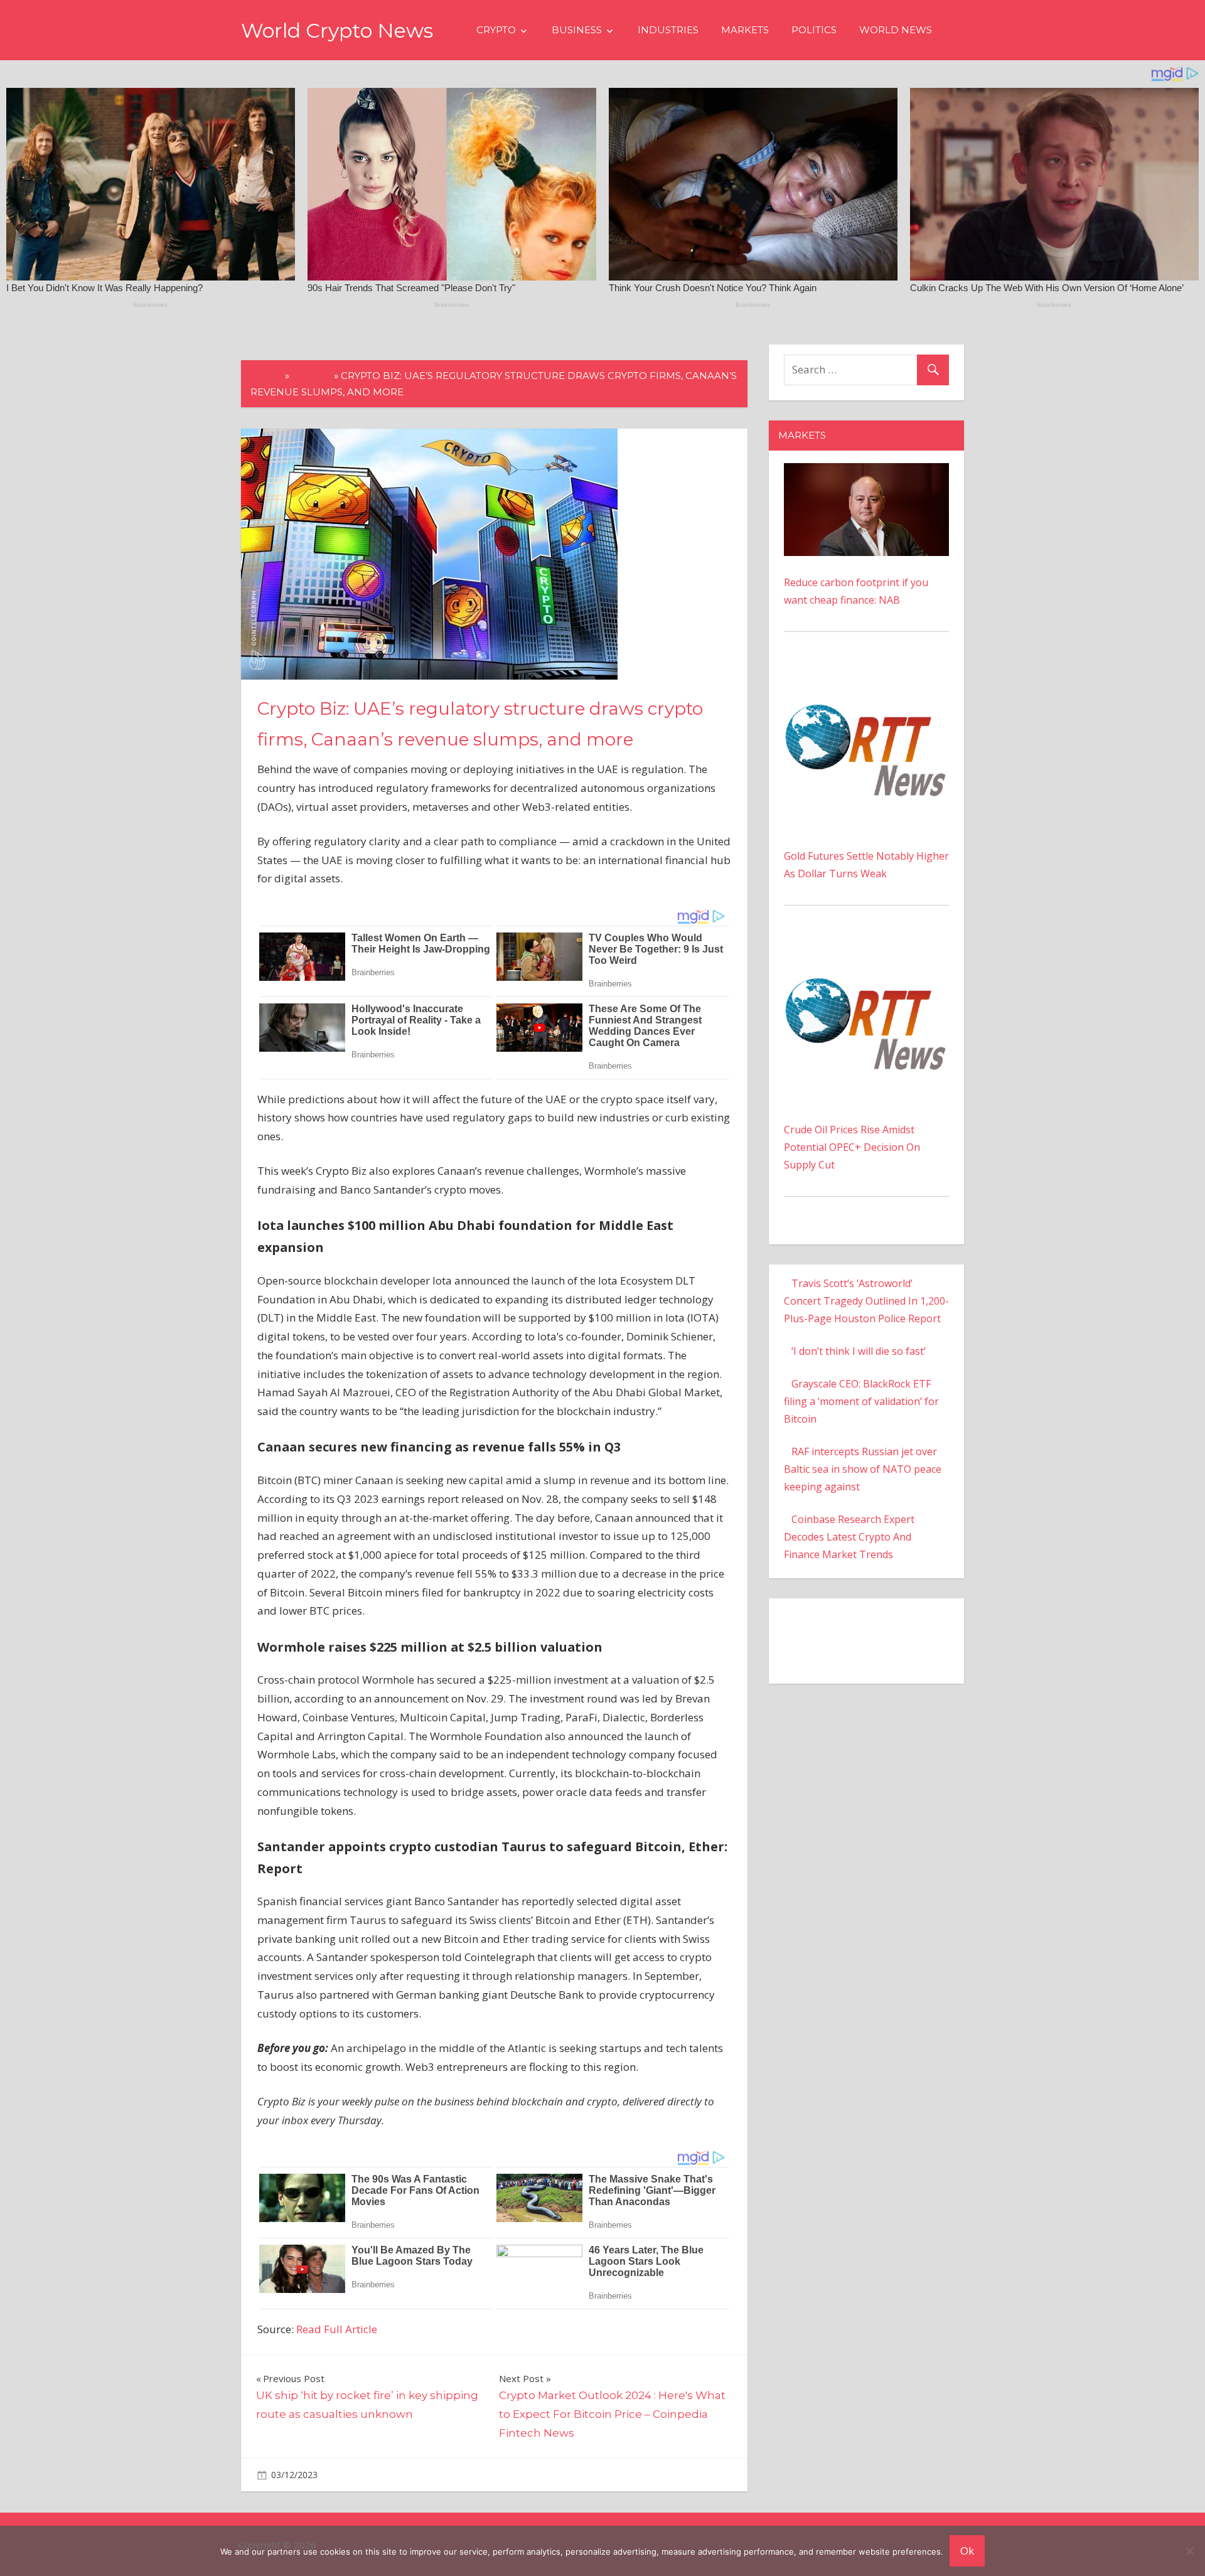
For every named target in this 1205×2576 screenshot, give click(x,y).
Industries (668, 30)
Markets (745, 30)
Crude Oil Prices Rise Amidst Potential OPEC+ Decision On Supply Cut (852, 1147)
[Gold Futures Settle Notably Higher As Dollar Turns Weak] (866, 673)
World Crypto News (337, 30)
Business (577, 30)
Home (266, 376)
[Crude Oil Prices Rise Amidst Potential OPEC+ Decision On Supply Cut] (866, 947)
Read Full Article (337, 2329)
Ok (967, 2551)
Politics (814, 30)
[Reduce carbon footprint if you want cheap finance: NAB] (866, 472)
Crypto (496, 30)
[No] (1189, 2551)
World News (896, 30)
